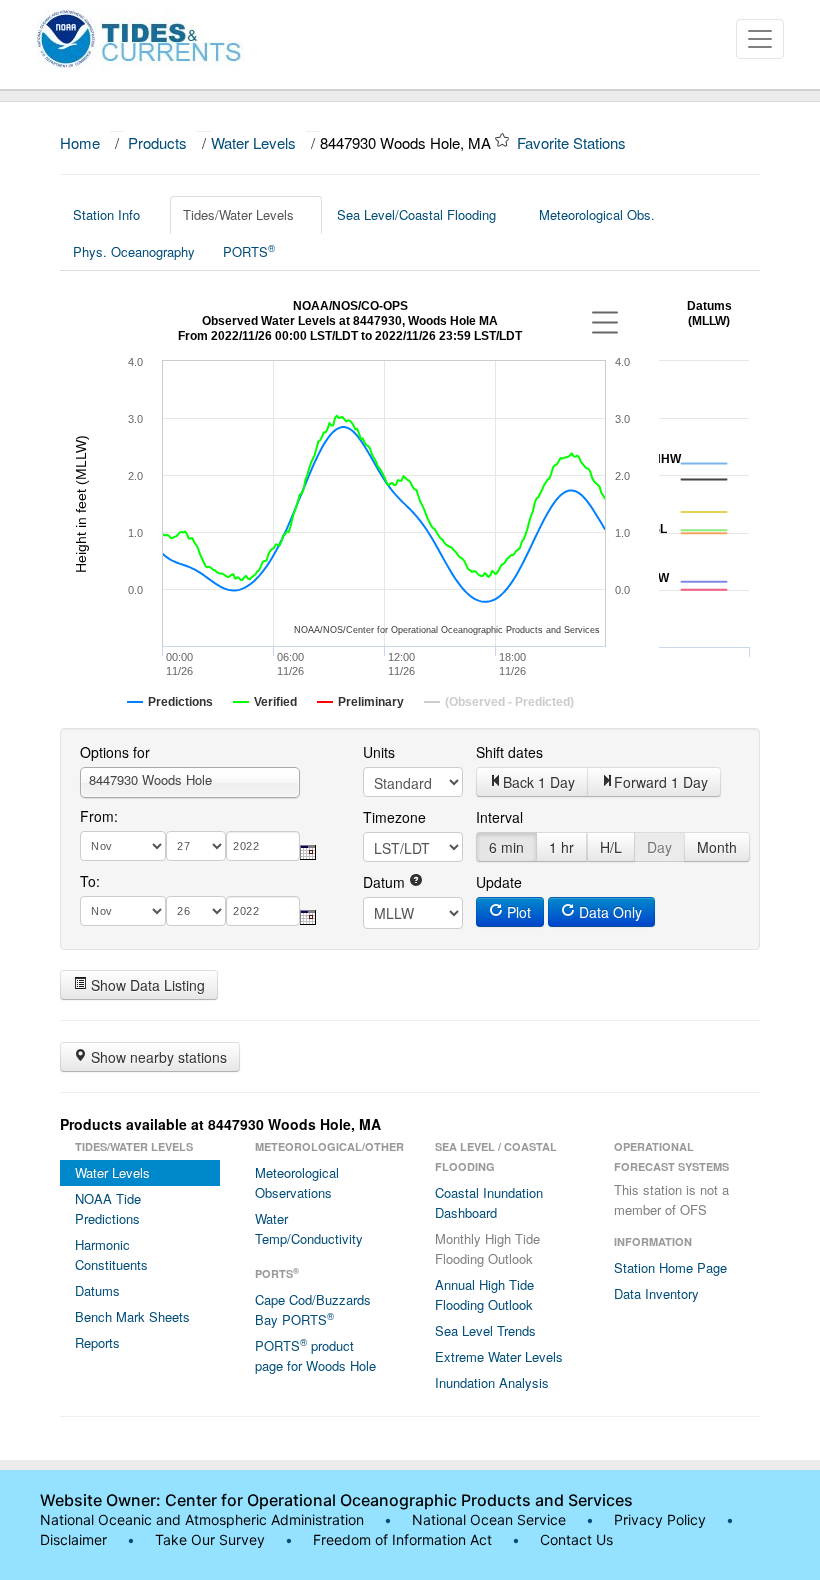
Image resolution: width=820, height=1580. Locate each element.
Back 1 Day (539, 782)
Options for (115, 752)
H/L (611, 847)
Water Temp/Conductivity (309, 1228)
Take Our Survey (212, 1539)
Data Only (608, 912)
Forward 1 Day (661, 782)
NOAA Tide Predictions (108, 1208)
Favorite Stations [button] (573, 142)
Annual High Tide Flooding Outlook (484, 1294)
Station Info (106, 214)
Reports (97, 1342)
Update (499, 882)
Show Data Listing (146, 985)
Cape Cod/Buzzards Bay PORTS (313, 1309)
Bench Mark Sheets (132, 1316)
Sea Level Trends (485, 1330)
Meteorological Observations (297, 1182)
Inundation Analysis (492, 1382)
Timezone (394, 817)
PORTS (249, 251)
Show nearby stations (157, 1057)
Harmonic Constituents (111, 1254)
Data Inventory (656, 1293)
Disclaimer (73, 1539)
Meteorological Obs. (597, 214)
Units (379, 752)
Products (157, 142)
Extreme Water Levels (499, 1356)
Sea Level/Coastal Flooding (416, 214)
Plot (517, 912)
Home (80, 142)
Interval (499, 817)
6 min (506, 847)
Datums (97, 1290)
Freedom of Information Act (402, 1539)
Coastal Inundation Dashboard (489, 1202)
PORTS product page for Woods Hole (315, 1355)
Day (659, 847)
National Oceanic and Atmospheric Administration (202, 1519)
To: (90, 881)
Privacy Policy (660, 1519)
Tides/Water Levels (238, 214)
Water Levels (253, 142)
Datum (386, 882)
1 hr (561, 847)
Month (717, 847)
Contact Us (576, 1539)
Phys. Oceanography (134, 251)
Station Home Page (670, 1267)
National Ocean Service (489, 1519)
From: (99, 816)
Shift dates (509, 752)
